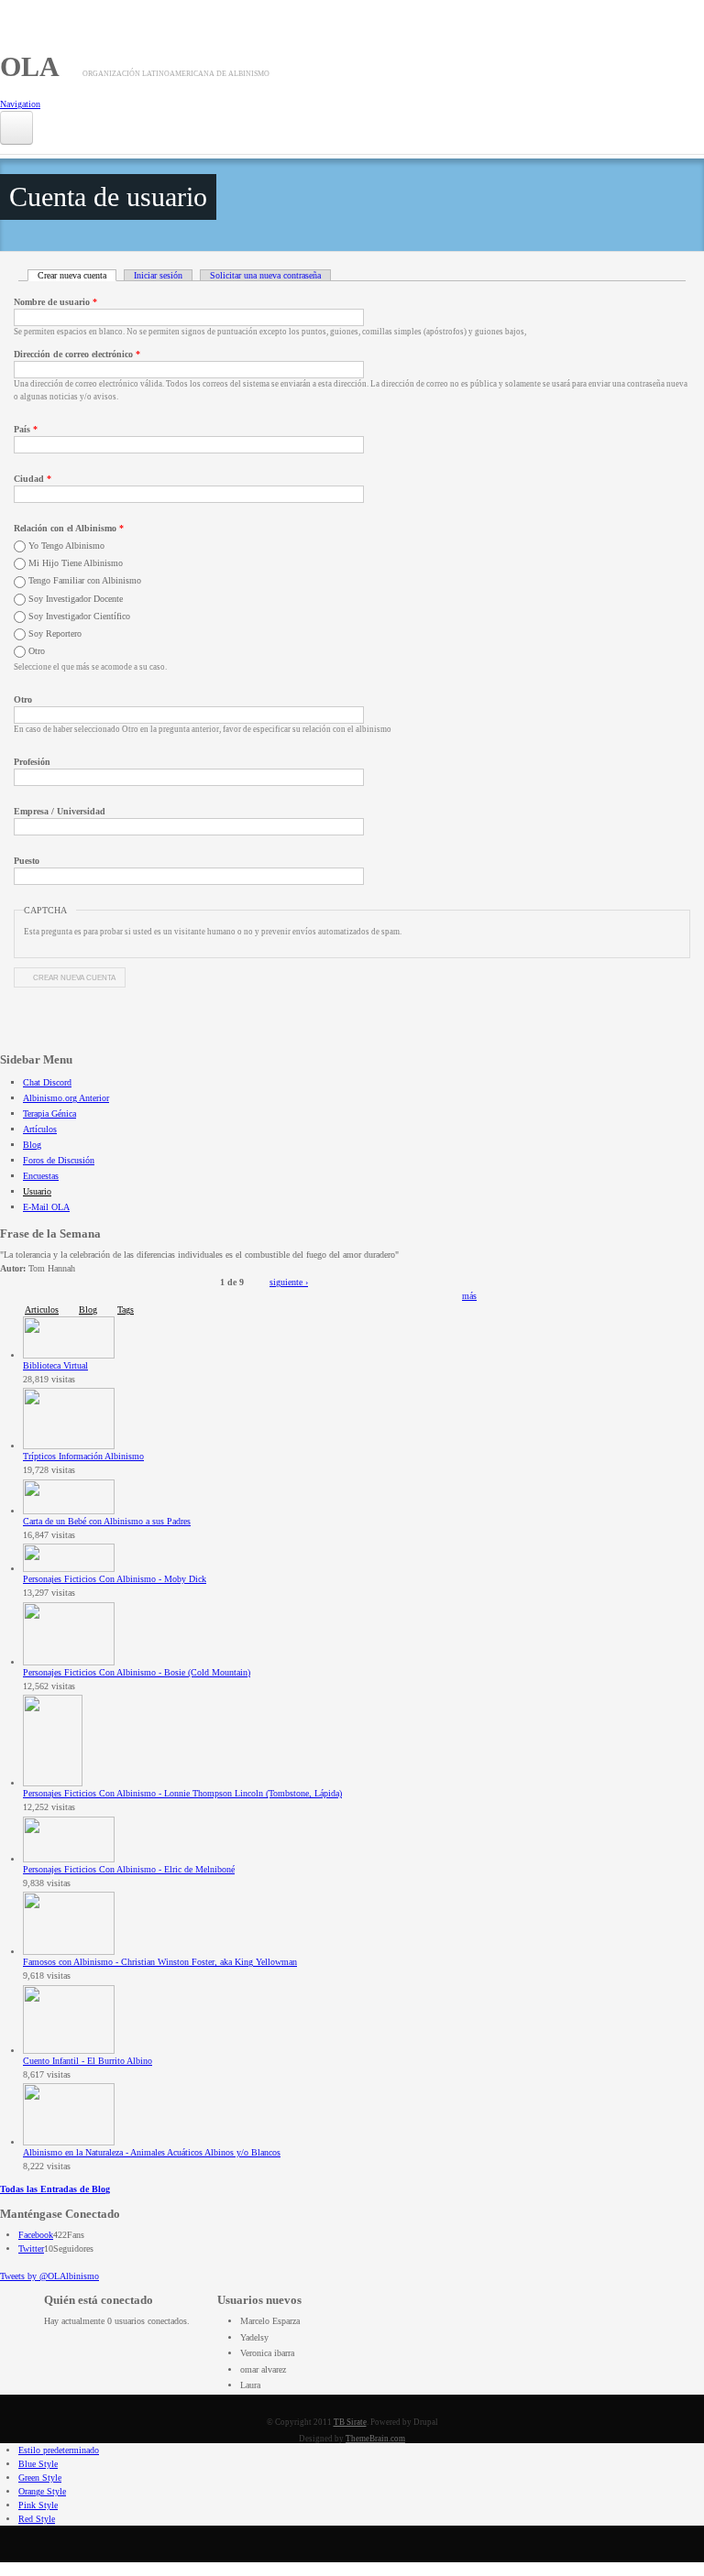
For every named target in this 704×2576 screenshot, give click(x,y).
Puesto (27, 861)
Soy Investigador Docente (76, 599)
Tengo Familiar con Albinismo (85, 580)
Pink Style (38, 2505)
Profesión (32, 762)
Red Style (37, 2519)
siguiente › (289, 1282)
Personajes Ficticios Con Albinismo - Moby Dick (115, 1579)
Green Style (40, 2478)
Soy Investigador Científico (79, 616)
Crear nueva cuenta (77, 275)
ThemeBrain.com (375, 2439)
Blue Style (38, 2464)
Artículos (40, 1129)
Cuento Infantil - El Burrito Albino (88, 2061)
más (469, 1296)
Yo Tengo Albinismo (66, 546)
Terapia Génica (49, 1113)
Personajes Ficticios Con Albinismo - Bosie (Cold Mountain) (137, 1672)
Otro (37, 651)
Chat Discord (47, 1082)
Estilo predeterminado (59, 2450)
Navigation (20, 104)
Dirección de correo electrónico (77, 354)
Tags (126, 1310)
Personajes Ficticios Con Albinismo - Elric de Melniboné (129, 1869)
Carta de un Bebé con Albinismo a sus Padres (107, 1521)
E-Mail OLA (46, 1207)
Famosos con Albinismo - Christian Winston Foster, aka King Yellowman (160, 1962)
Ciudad (33, 479)
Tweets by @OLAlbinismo (49, 2276)
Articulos (42, 1310)
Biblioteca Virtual (55, 1365)
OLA (30, 66)
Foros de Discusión (59, 1160)
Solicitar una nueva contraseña (265, 275)
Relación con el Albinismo (69, 528)
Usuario (37, 1191)
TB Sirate (350, 2422)
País (26, 429)
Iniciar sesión (158, 275)
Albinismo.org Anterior (66, 1098)
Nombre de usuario (55, 302)
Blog (32, 1145)
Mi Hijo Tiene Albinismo (76, 563)
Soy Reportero (55, 633)
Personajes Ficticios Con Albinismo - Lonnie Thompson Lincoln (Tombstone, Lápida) (182, 1793)
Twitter (31, 2249)
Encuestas (41, 1176)
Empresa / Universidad (60, 811)
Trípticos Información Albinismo (83, 1456)
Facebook (36, 2235)
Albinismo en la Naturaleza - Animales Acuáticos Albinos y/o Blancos (152, 2152)
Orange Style (42, 2491)
